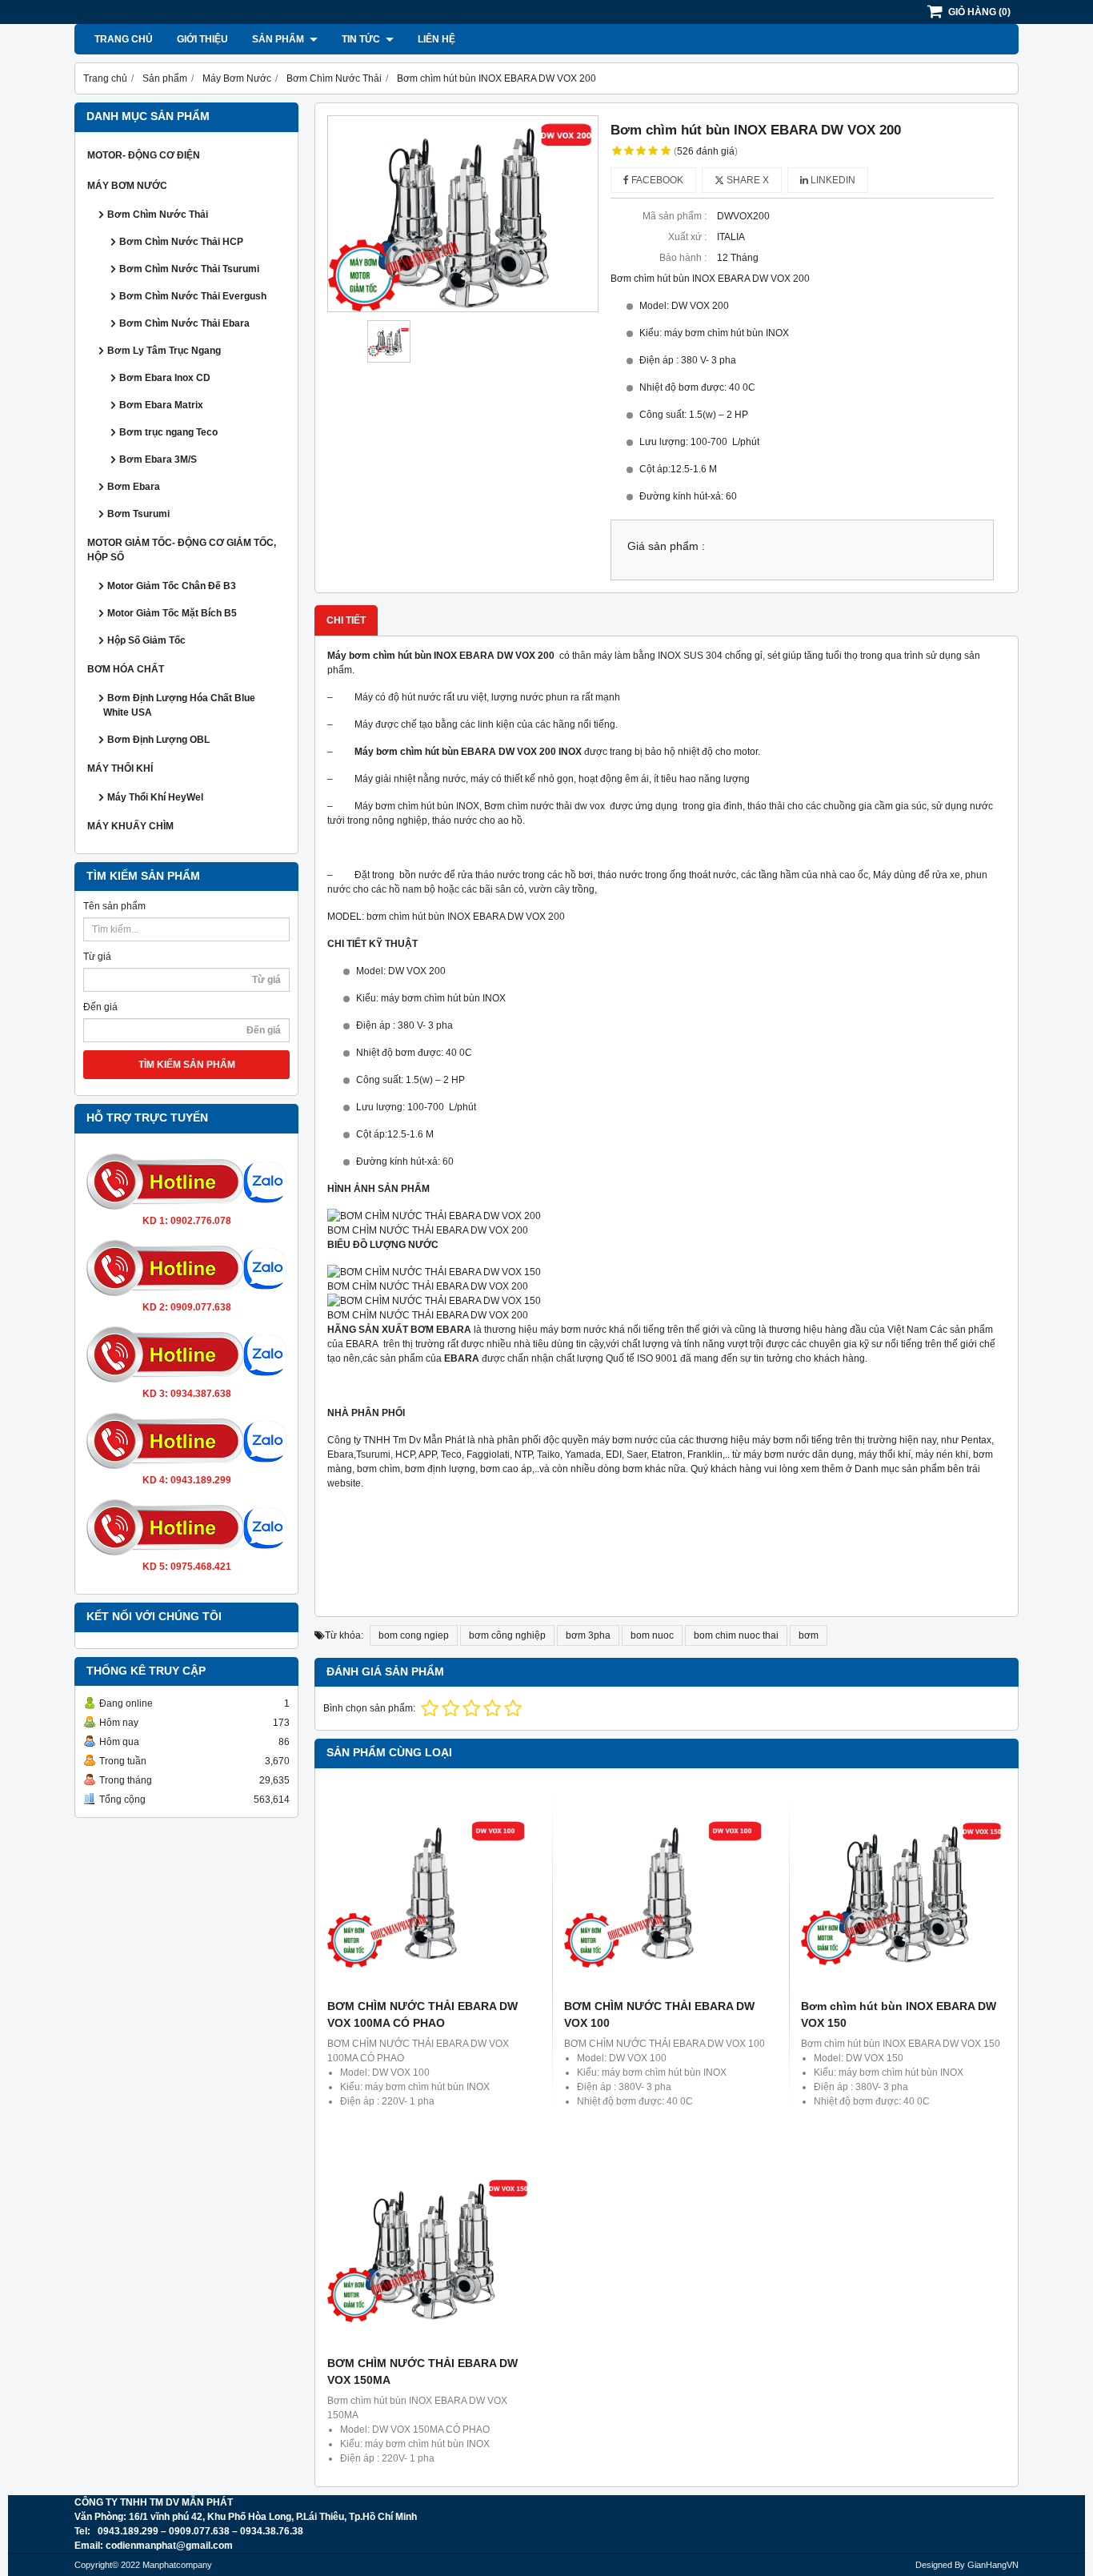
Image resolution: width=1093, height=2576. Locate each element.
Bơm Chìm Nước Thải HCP (181, 242)
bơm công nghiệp (507, 1635)
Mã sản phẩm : (675, 216)
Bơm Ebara (134, 487)
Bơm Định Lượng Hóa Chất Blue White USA (179, 705)
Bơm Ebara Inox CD (165, 378)
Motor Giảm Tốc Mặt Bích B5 (172, 613)
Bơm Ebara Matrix (161, 405)
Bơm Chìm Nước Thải (158, 215)
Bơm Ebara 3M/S (158, 459)
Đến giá (100, 1007)
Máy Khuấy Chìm (130, 826)
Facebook (656, 180)
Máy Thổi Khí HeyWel (155, 797)
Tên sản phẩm (114, 906)
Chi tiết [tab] (346, 620)
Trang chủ (124, 39)
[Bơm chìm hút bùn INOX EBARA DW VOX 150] (903, 1891)
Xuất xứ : (687, 237)
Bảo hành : (683, 258)
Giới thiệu (202, 39)
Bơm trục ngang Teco (168, 432)
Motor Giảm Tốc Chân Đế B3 (172, 586)
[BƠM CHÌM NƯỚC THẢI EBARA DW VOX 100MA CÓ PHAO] (430, 1891)
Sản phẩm (279, 39)
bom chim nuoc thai (736, 1635)
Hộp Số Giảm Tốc (146, 640)
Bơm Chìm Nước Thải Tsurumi (189, 269)
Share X (747, 180)
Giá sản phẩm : (666, 546)
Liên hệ (436, 39)
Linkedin (832, 180)
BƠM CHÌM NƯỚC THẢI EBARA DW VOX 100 (659, 2014)
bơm (809, 1635)
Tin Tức (362, 39)
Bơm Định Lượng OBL (158, 740)
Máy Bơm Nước (127, 186)
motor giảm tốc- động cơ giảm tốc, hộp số (182, 550)
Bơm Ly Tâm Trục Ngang (164, 351)
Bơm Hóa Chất (126, 669)
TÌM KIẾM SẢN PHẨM (187, 1065)
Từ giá (97, 957)
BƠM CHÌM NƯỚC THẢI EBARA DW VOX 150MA (422, 2371)
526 (706, 151)
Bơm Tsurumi (138, 514)
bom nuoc (652, 1635)
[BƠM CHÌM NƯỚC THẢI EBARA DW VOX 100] (667, 1891)
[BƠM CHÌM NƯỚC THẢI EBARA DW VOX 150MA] (430, 2248)
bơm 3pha (588, 1635)
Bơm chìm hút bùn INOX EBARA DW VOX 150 (899, 2014)
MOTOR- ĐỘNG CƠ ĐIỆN (144, 155)
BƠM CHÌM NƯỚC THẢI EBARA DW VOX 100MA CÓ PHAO (422, 2014)
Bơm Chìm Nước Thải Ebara (184, 323)
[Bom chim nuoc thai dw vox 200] (463, 214)
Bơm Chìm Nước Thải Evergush (193, 296)
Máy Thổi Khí (120, 768)
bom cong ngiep (414, 1635)
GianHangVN (993, 2565)
